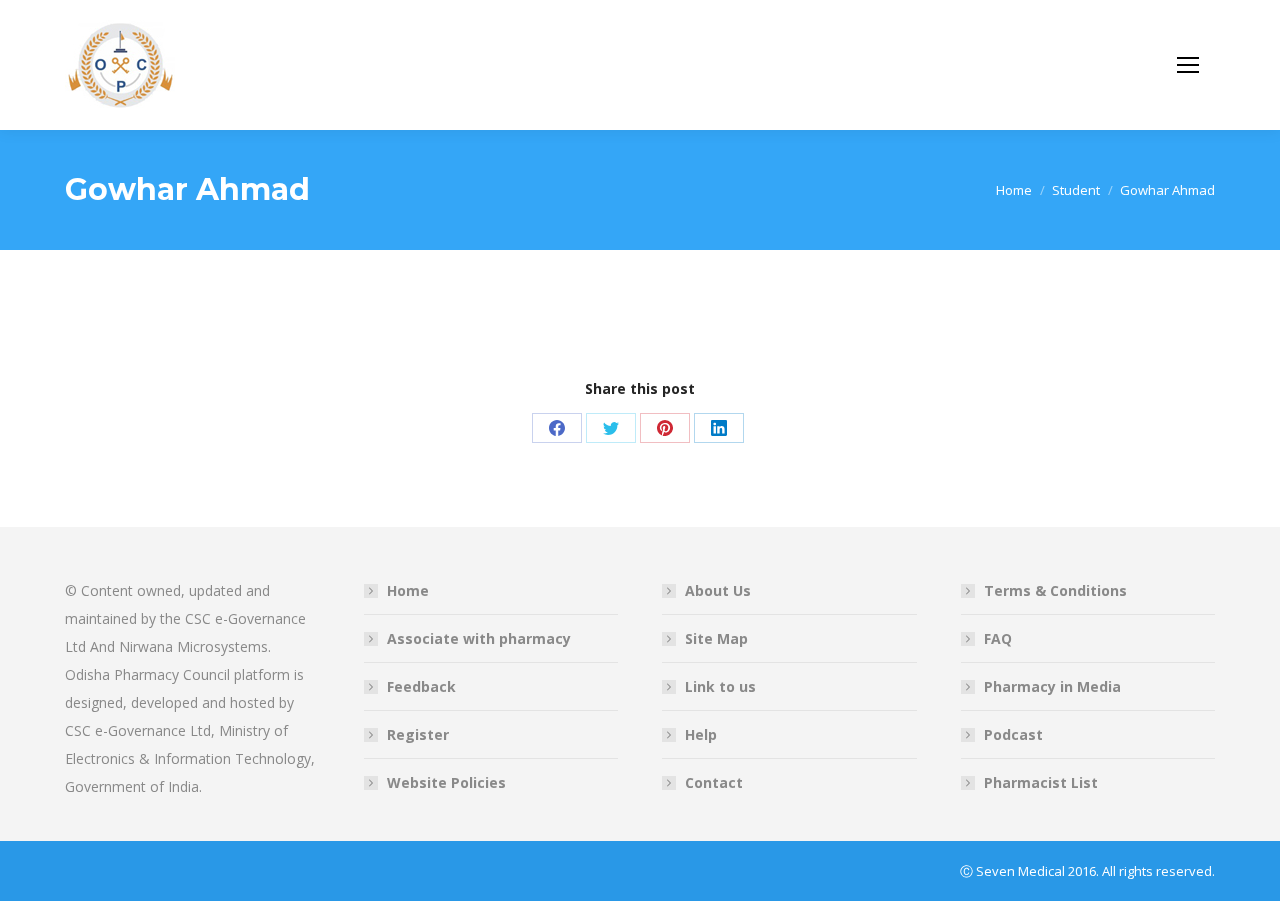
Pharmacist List (1041, 782)
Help (701, 734)
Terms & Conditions (1055, 590)
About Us (718, 590)
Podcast (1013, 734)
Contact (714, 782)
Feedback (421, 686)
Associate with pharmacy (479, 638)
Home (408, 590)
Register (418, 734)
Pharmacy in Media (1052, 686)
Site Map (716, 638)
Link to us (720, 686)
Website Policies (446, 782)
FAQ (998, 638)
